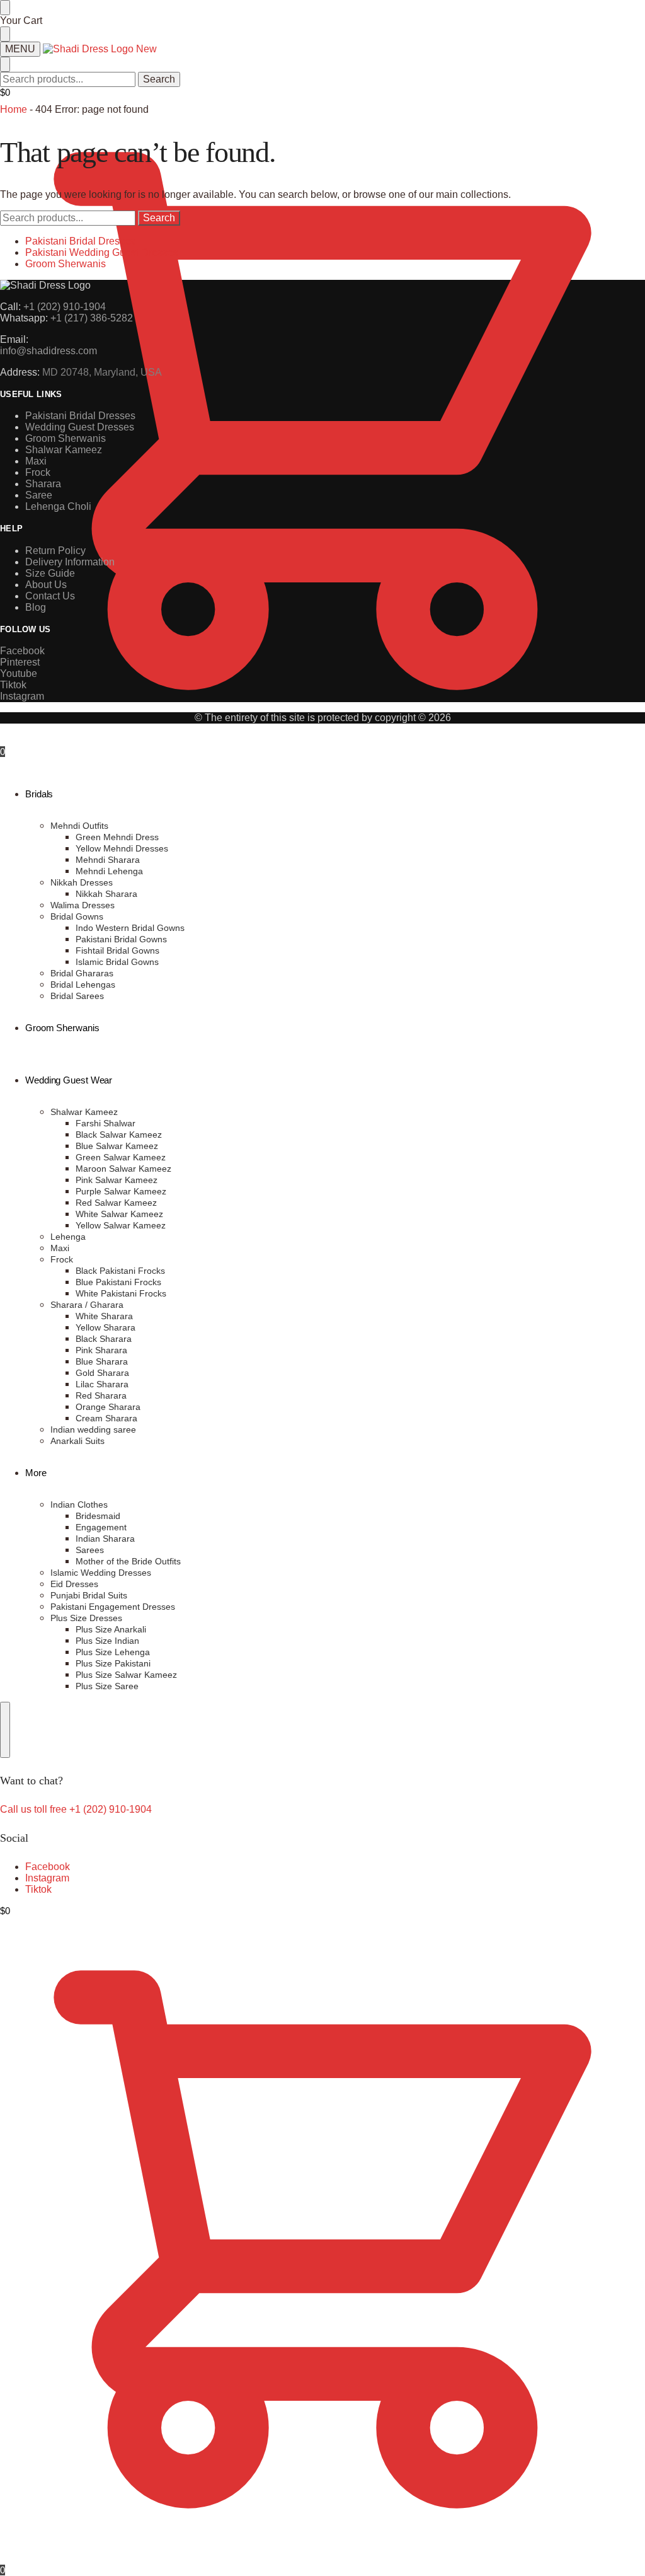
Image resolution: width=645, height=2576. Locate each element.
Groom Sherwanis (66, 264)
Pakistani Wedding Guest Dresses (102, 252)
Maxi (36, 461)
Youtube (19, 673)
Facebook (48, 1867)
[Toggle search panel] (5, 64)
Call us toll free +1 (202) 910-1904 (76, 1809)
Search (159, 79)
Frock (38, 472)
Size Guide (50, 573)
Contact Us (50, 596)
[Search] (5, 1730)
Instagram (47, 1878)
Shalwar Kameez (64, 450)
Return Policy (55, 551)
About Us (46, 585)
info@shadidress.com (49, 351)
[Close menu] (5, 8)
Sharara (43, 484)
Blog (36, 607)
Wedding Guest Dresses (80, 427)
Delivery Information (70, 562)
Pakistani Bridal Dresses (80, 241)
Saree (39, 495)
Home (14, 109)
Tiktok (38, 1889)
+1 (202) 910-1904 (65, 307)
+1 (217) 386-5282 (92, 318)
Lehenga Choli (58, 506)
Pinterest (20, 662)
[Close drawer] (5, 34)
